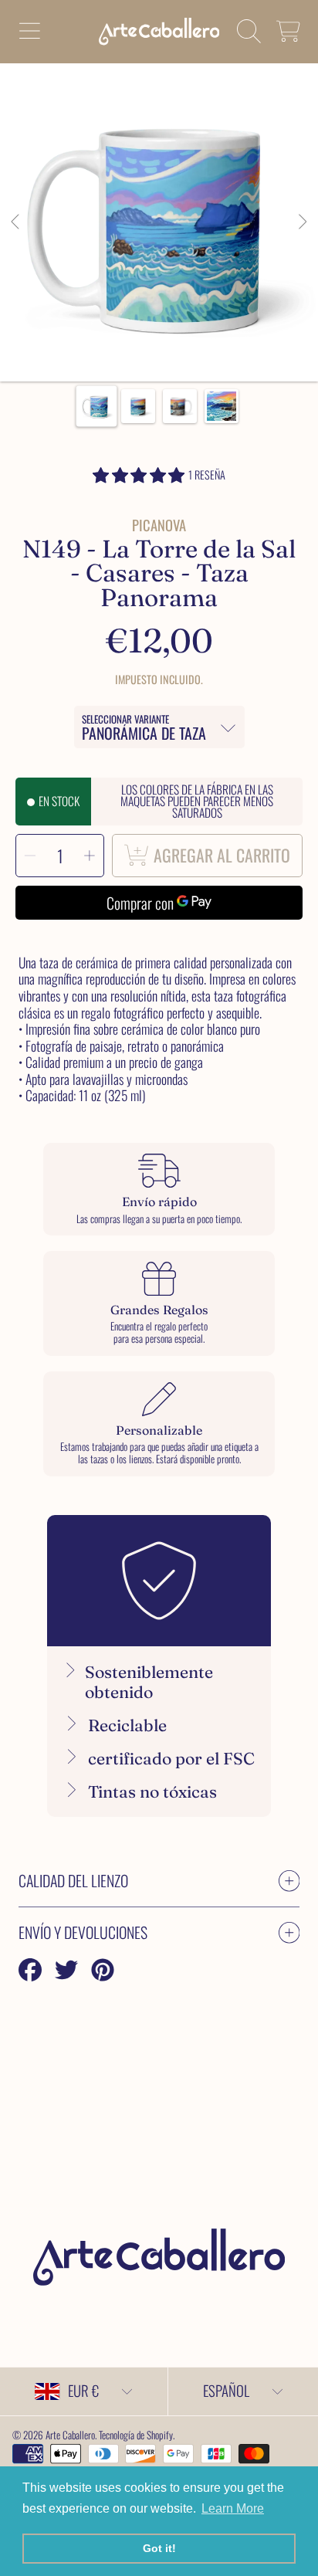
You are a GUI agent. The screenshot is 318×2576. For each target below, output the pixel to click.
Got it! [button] (159, 2548)
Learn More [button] (233, 2508)
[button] (29, 32)
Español (226, 2390)
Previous (16, 222)
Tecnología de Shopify (136, 2435)
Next (302, 222)
